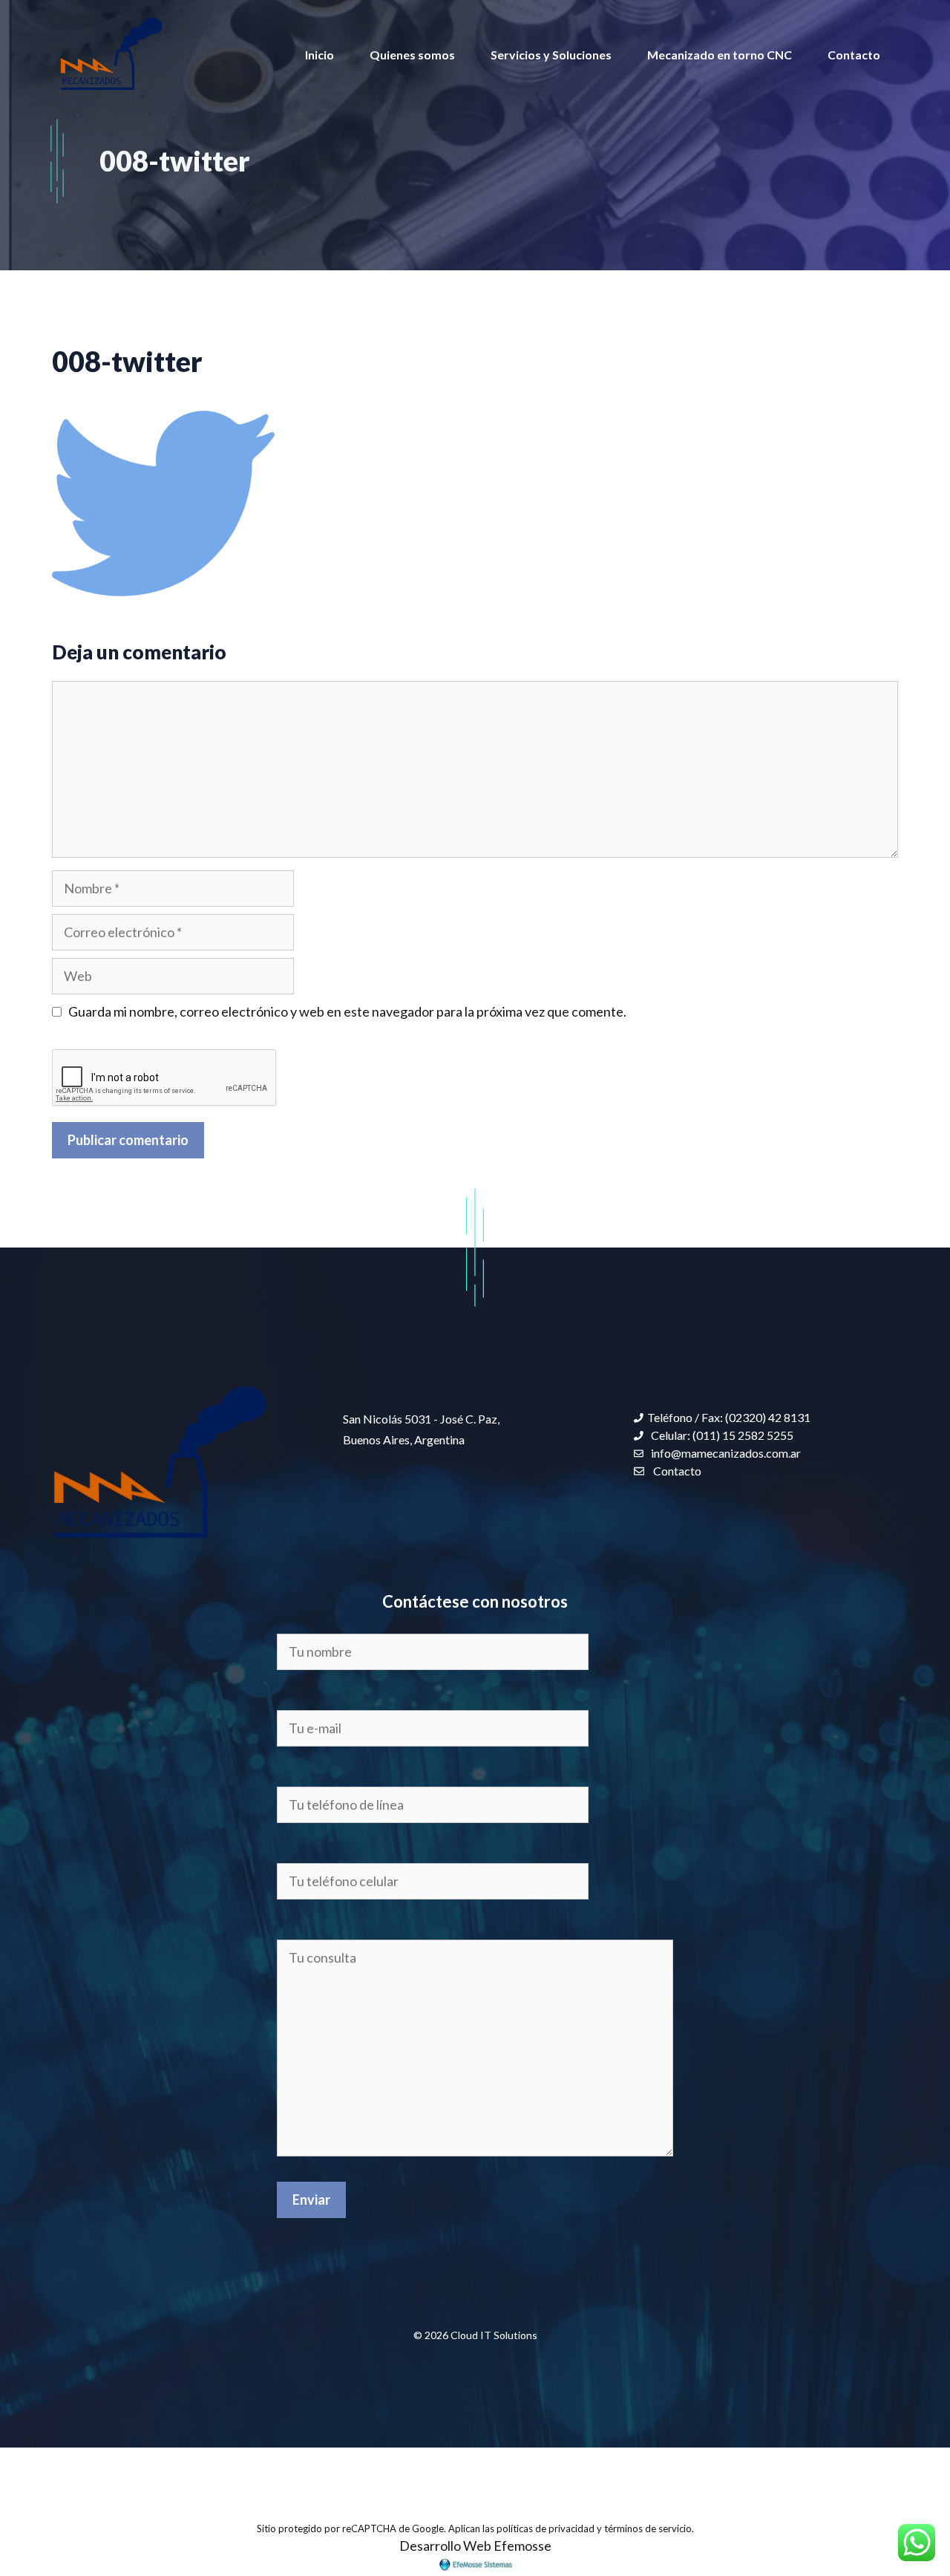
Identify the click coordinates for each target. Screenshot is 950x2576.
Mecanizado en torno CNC (720, 55)
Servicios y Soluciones (551, 55)
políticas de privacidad (546, 2528)
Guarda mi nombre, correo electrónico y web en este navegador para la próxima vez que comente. (347, 1011)
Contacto (854, 55)
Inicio (320, 55)
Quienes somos (412, 55)
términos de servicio (648, 2528)
